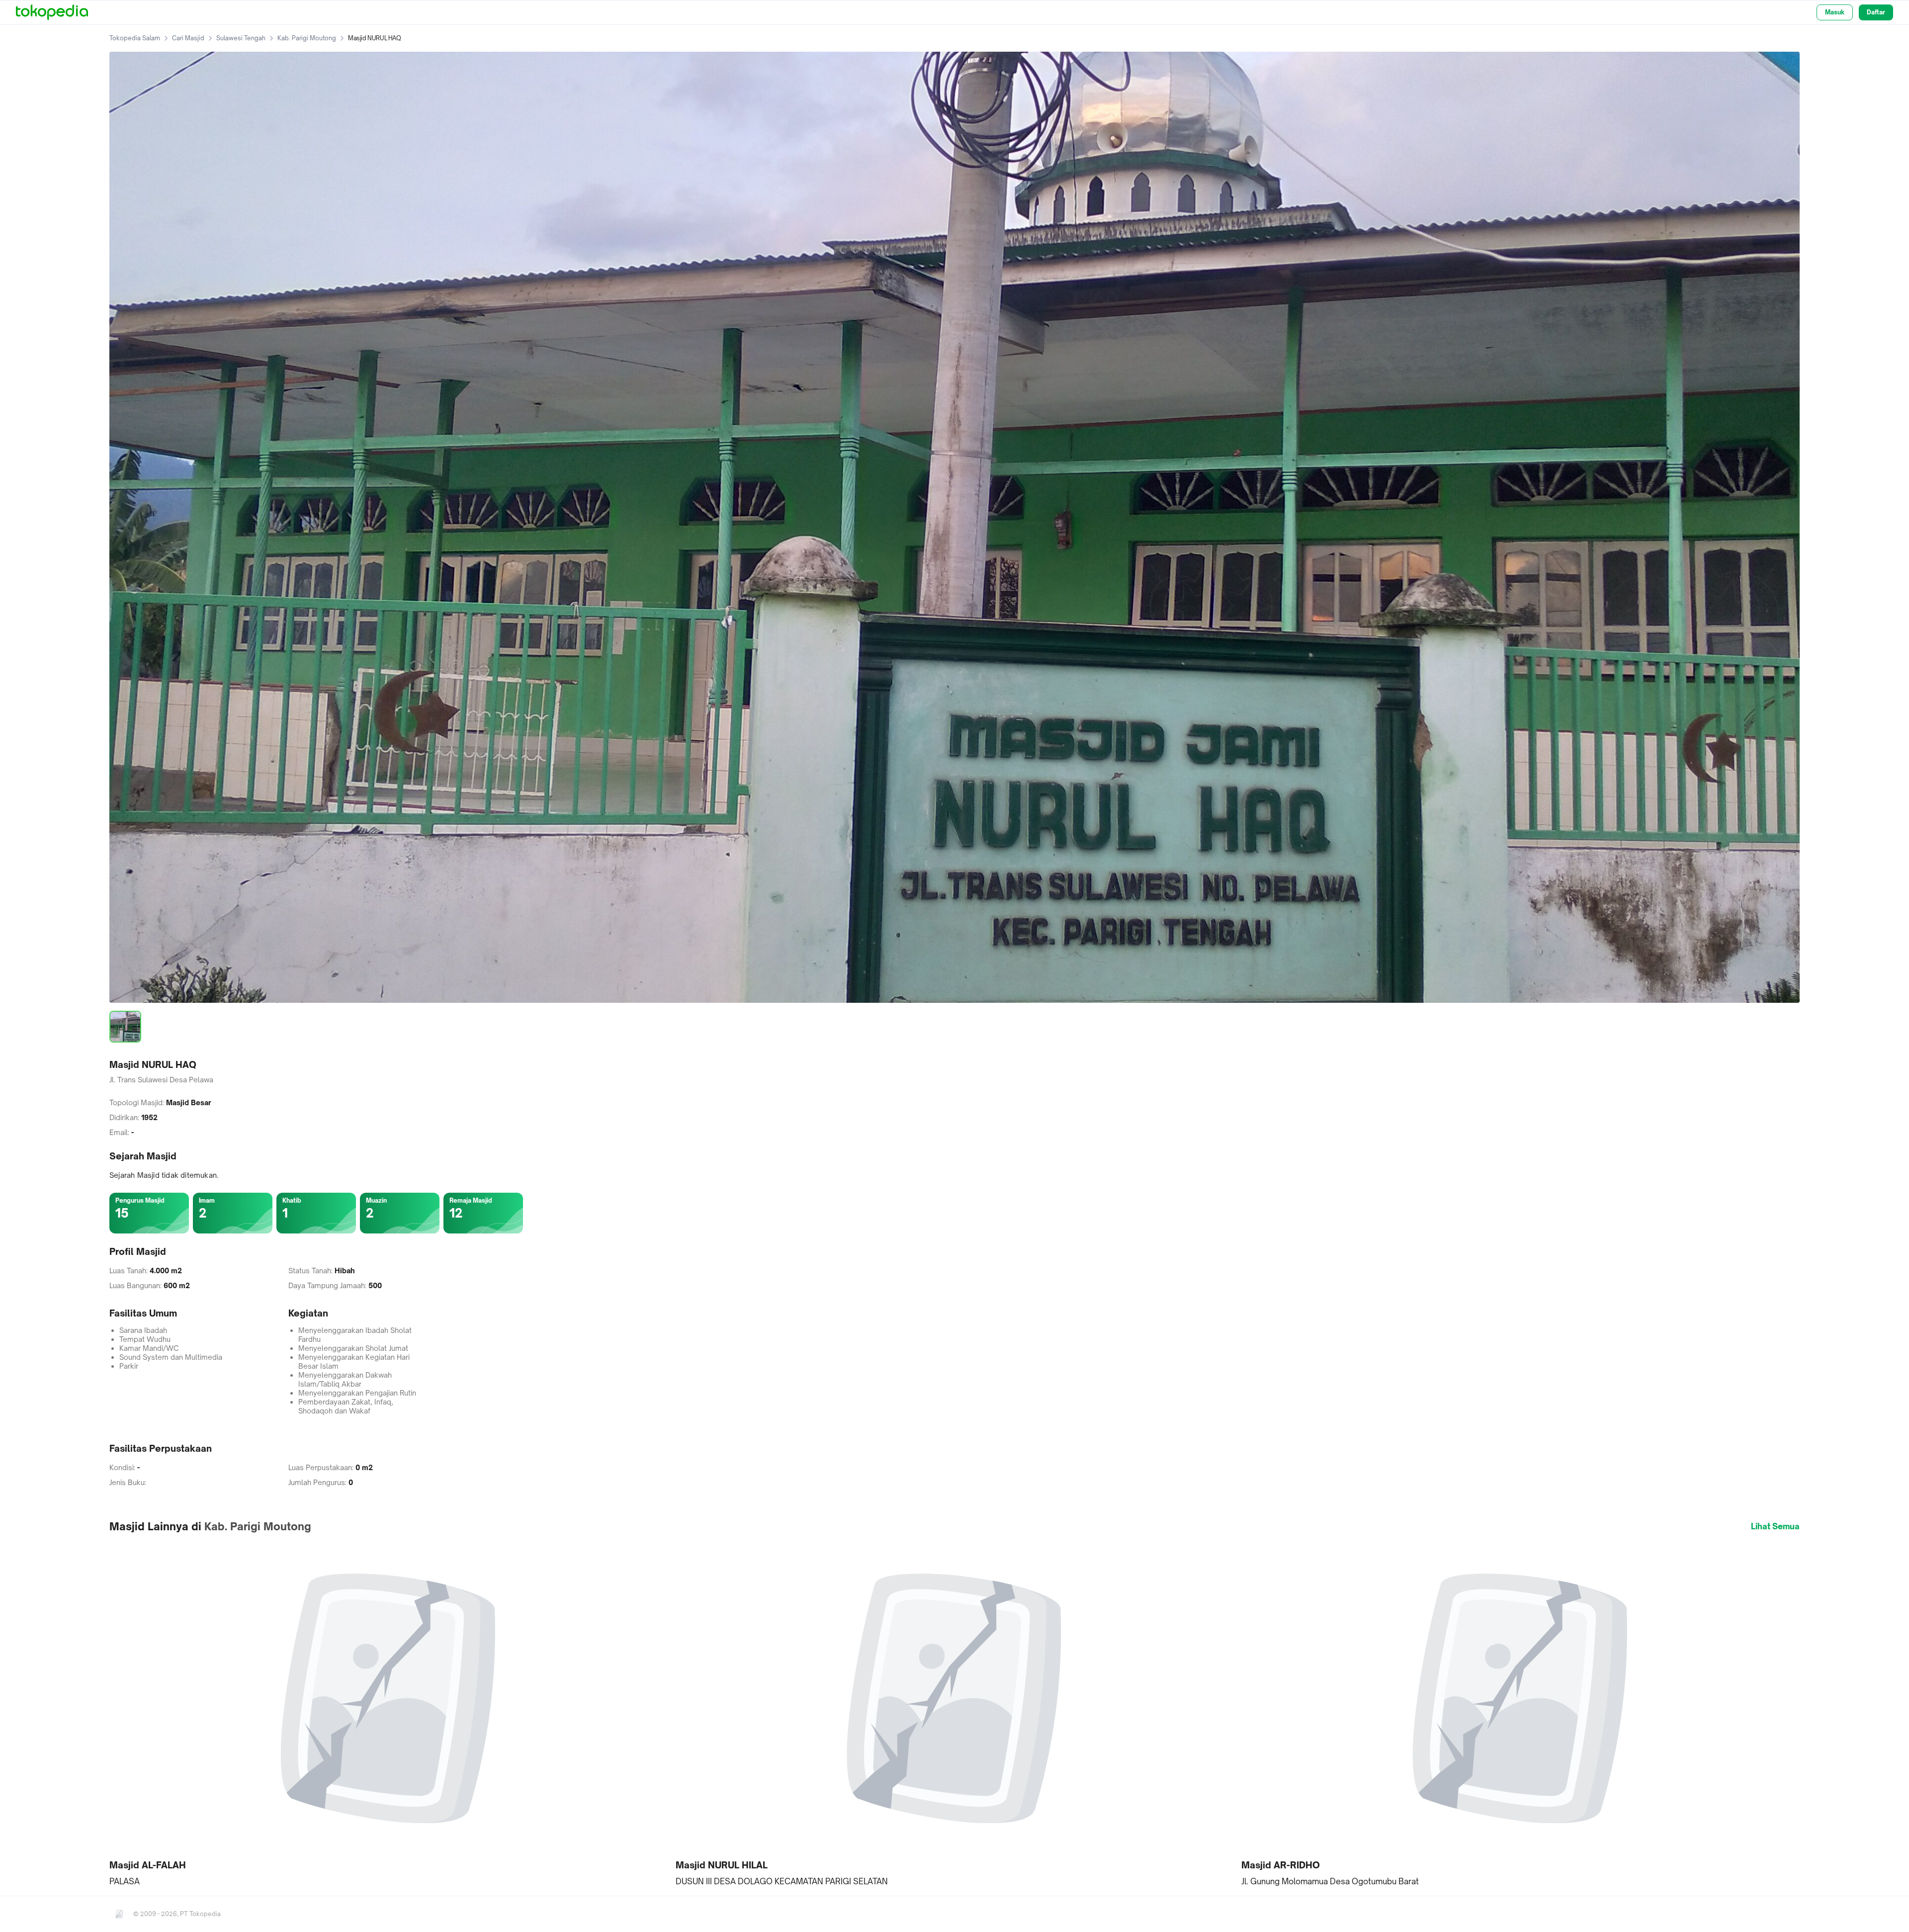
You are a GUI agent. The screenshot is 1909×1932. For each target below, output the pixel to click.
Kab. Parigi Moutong (307, 38)
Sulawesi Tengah (241, 38)
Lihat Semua (1775, 1526)
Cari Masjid (188, 38)
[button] (389, 1714)
